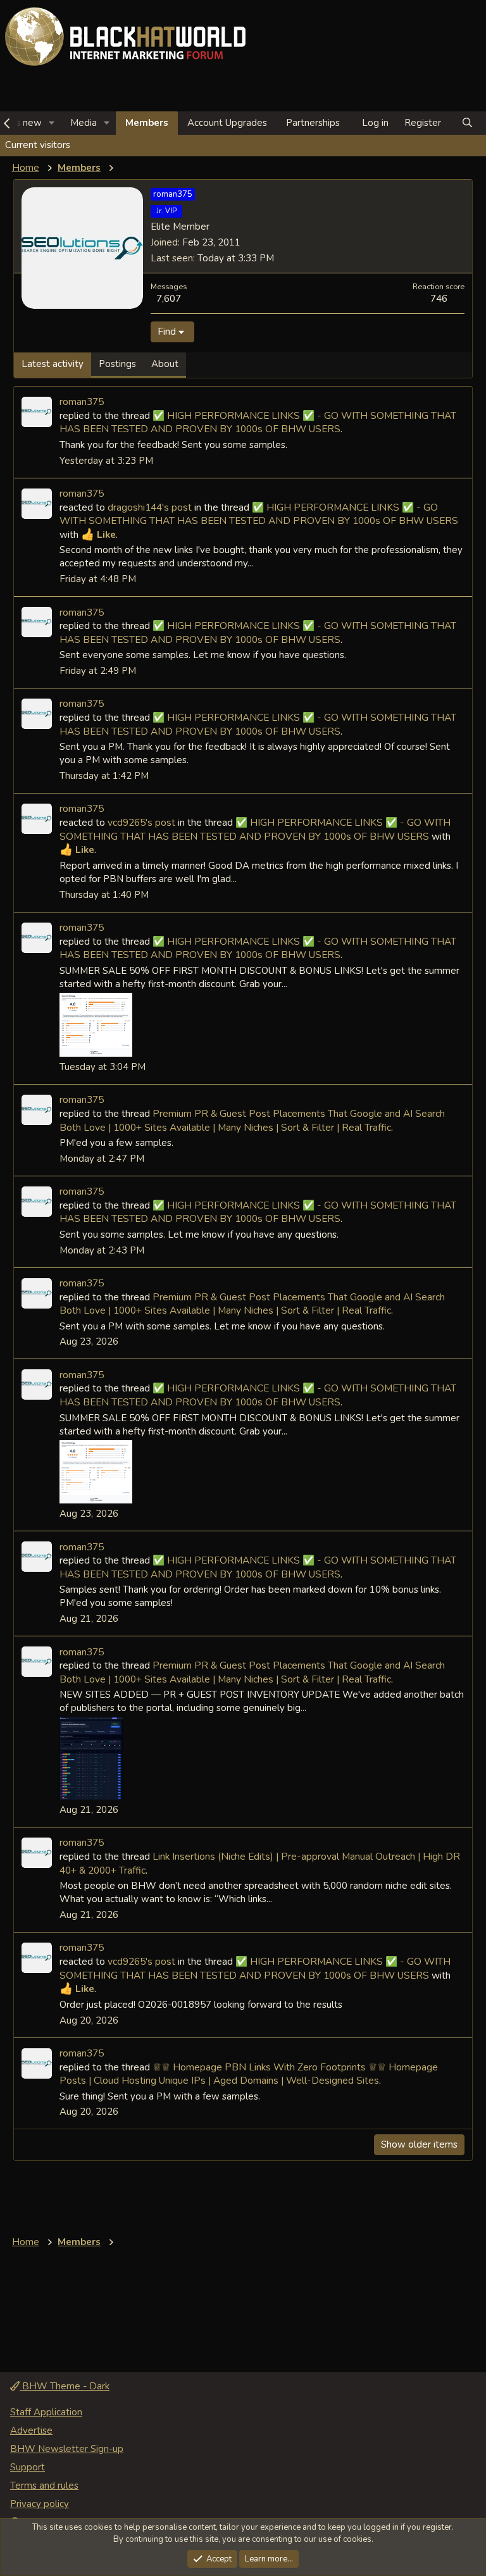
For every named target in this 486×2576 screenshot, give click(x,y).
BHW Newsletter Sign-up (67, 2449)
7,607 (169, 298)
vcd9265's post (141, 822)
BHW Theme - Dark (65, 2386)
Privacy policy (40, 2504)
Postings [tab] (117, 364)
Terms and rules (44, 2486)
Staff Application (46, 2412)
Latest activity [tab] (53, 364)
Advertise (31, 2430)
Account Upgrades (227, 123)
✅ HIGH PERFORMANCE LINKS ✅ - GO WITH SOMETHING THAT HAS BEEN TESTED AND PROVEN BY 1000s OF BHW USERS (258, 422)
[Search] (467, 123)
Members (147, 123)
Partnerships (313, 123)
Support (28, 2467)
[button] (52, 123)
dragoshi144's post (150, 507)
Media (84, 123)
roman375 (82, 401)
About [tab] (165, 364)
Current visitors (38, 145)
